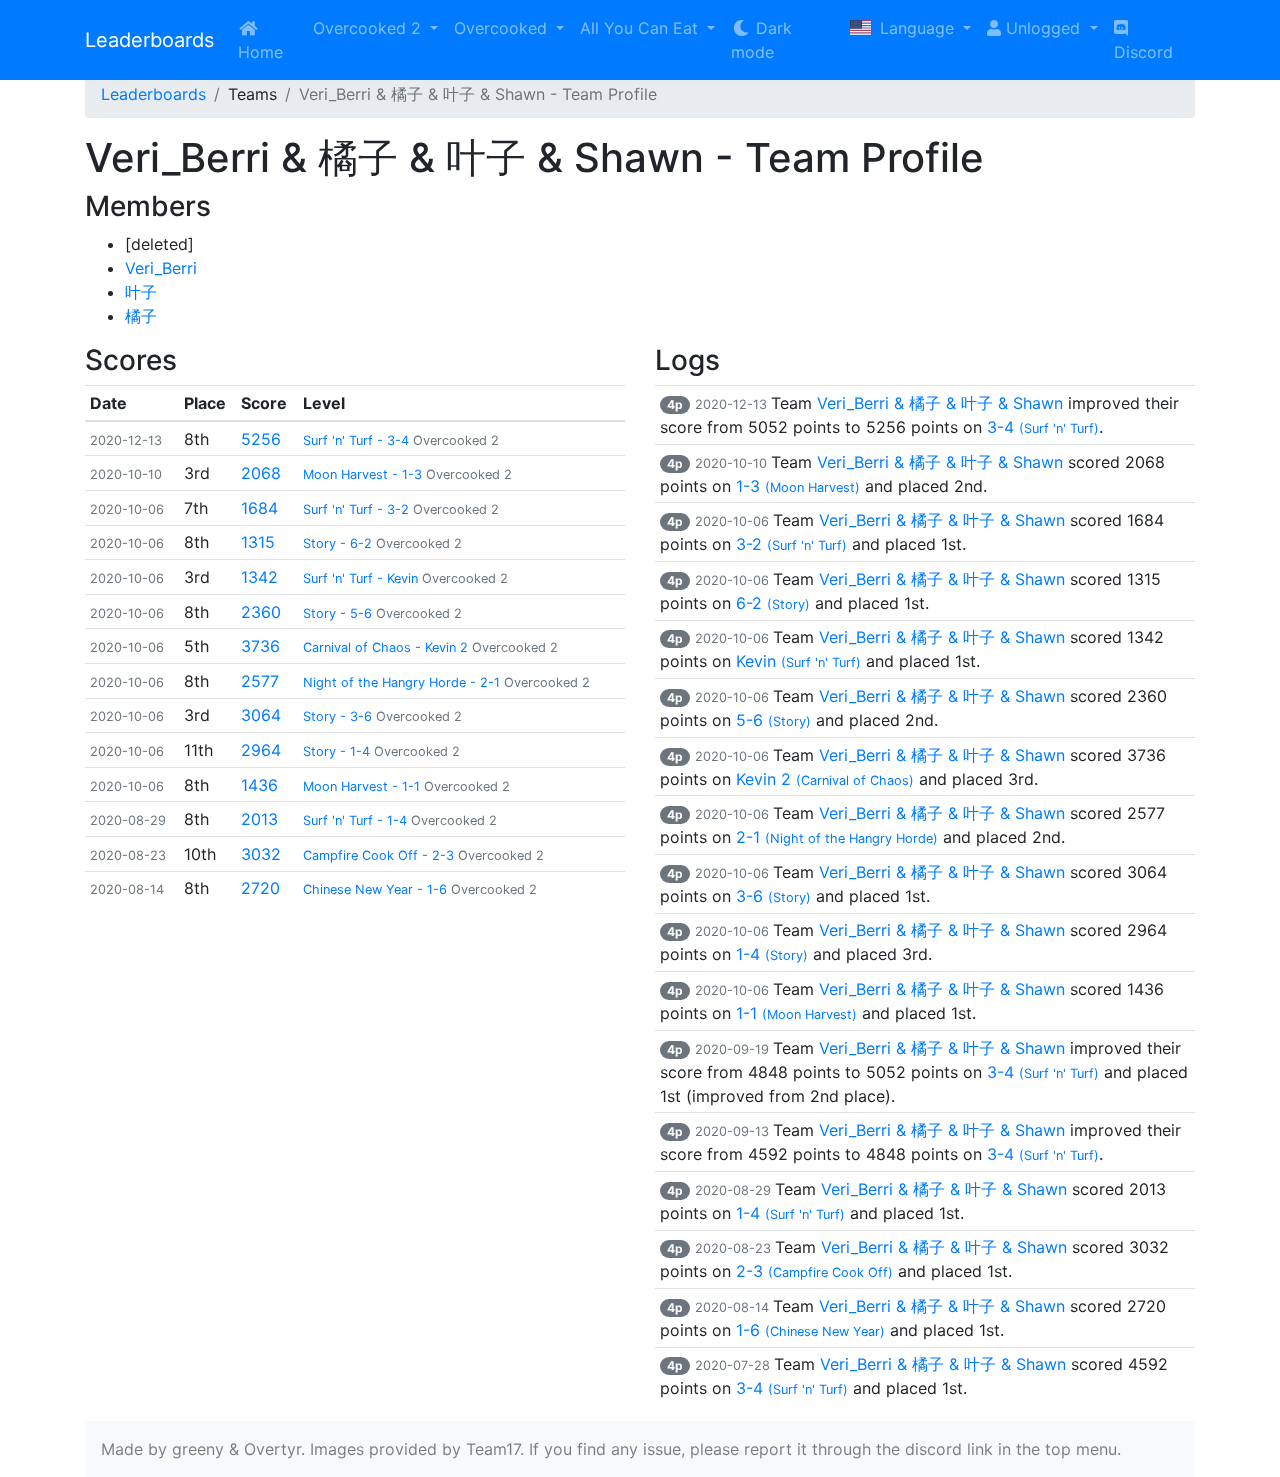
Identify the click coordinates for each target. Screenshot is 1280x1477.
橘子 (141, 316)
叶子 (141, 292)
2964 (261, 750)
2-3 (814, 1271)
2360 (261, 612)
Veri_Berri (161, 268)
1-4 (772, 954)
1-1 (796, 1013)
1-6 (810, 1330)
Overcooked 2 (369, 28)
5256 (261, 439)
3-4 (1043, 427)
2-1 (837, 837)
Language (917, 28)
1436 (259, 785)
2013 (259, 819)
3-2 (791, 544)
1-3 (798, 486)
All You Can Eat (641, 28)
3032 (261, 854)
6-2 (773, 603)
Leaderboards (149, 40)
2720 (260, 888)
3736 (260, 646)
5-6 (773, 720)
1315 (258, 542)
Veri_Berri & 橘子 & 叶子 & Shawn (940, 403)
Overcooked (503, 28)
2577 (260, 681)
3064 (261, 715)
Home (260, 52)
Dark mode (761, 40)
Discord (1143, 52)
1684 (259, 508)
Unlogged (1043, 28)
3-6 (773, 896)
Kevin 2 (825, 779)
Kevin (798, 661)
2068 (261, 473)
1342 (259, 577)
